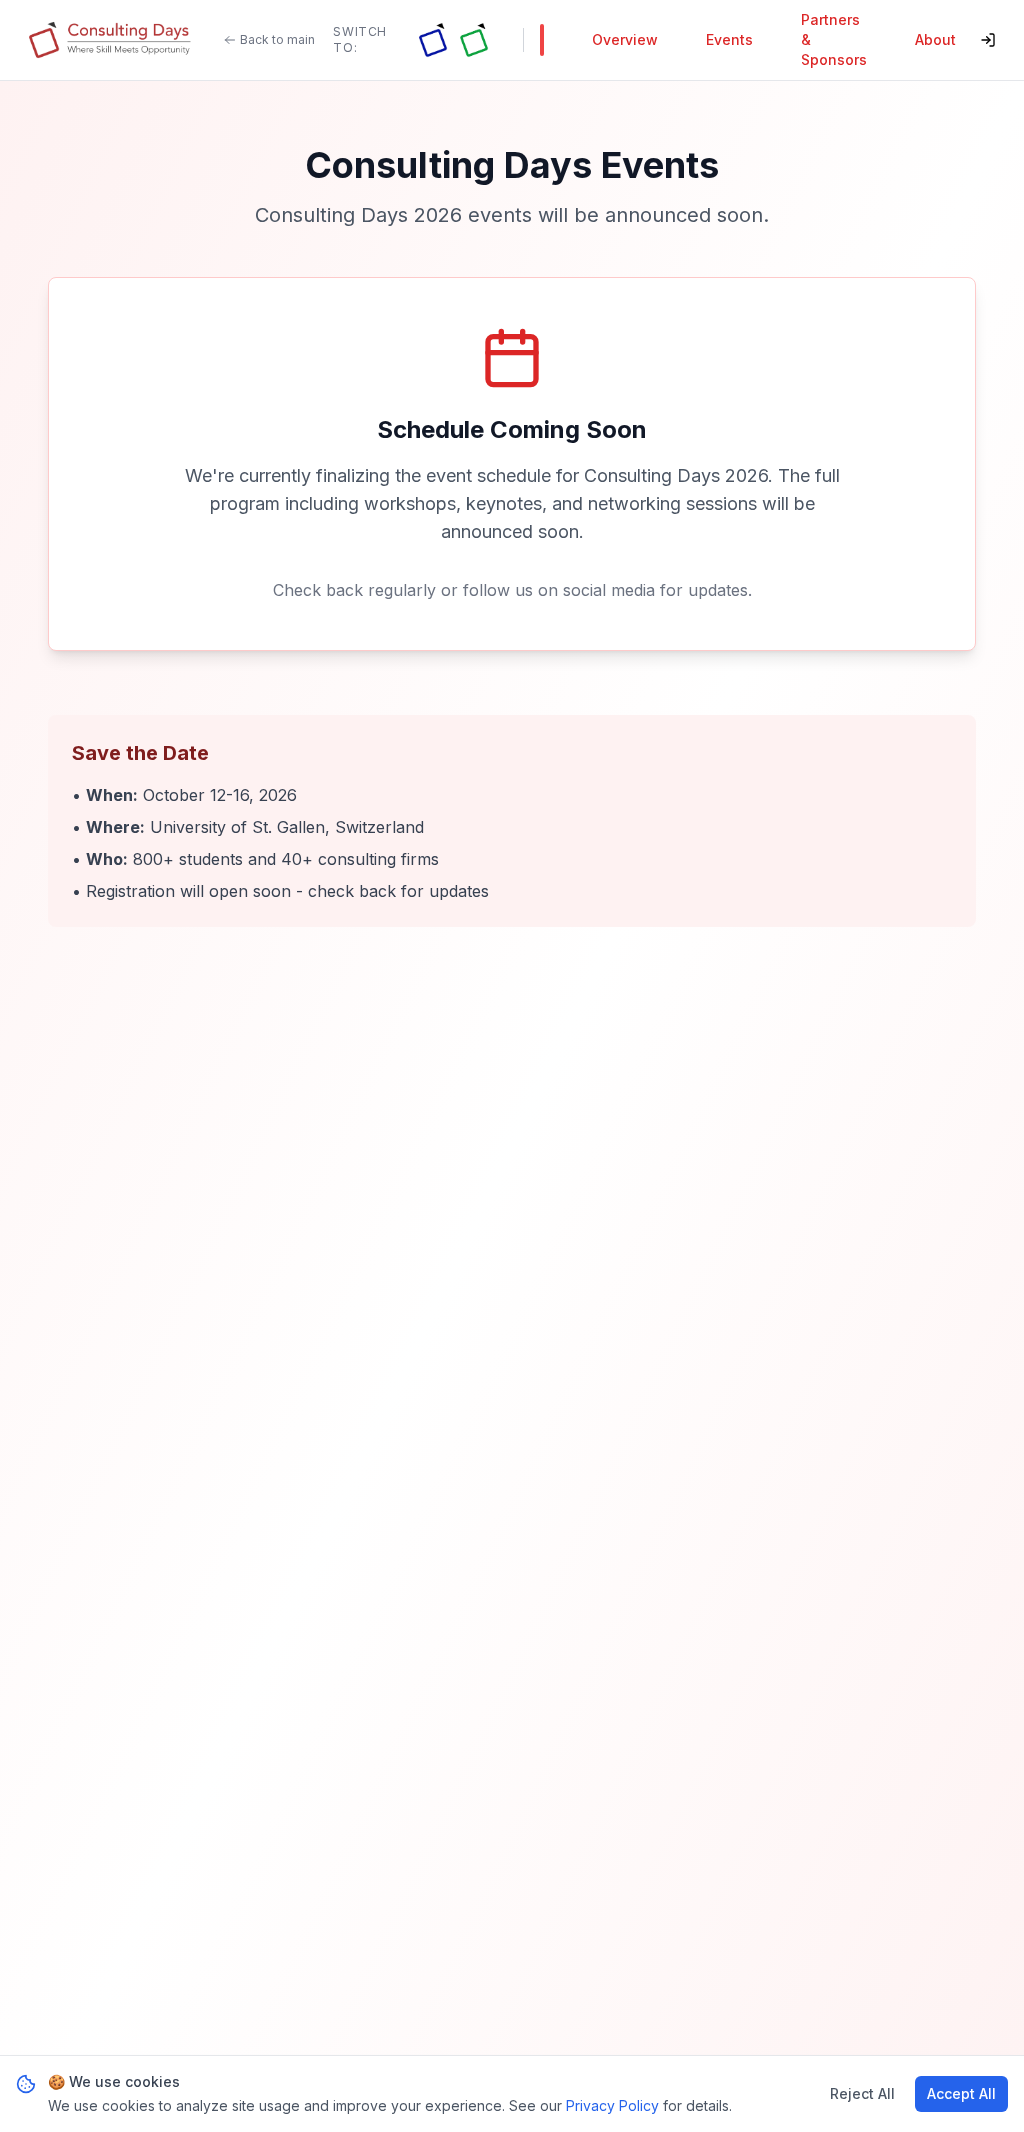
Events (729, 39)
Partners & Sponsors (834, 39)
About (935, 39)
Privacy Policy (612, 2105)
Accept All (961, 2093)
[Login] (988, 40)
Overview (625, 39)
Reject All (862, 2093)
